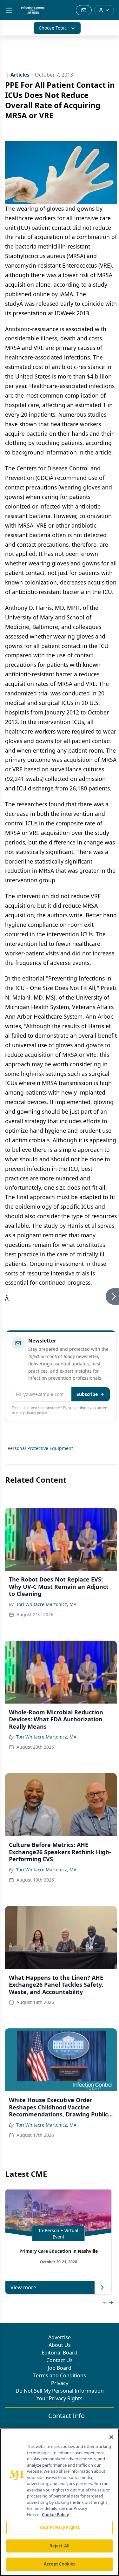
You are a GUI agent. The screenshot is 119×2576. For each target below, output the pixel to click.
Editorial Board (60, 2353)
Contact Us (60, 2360)
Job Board (60, 2368)
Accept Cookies (60, 2564)
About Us (60, 2345)
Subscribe (87, 1394)
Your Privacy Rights (60, 2398)
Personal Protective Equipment (40, 1448)
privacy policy (35, 1413)
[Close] (111, 2437)
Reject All (60, 2546)
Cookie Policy (55, 2515)
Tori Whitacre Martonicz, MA (46, 1604)
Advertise (60, 2337)
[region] (60, 2502)
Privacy (60, 2383)
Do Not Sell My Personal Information (60, 2391)
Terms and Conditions (60, 2375)
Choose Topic (53, 28)
